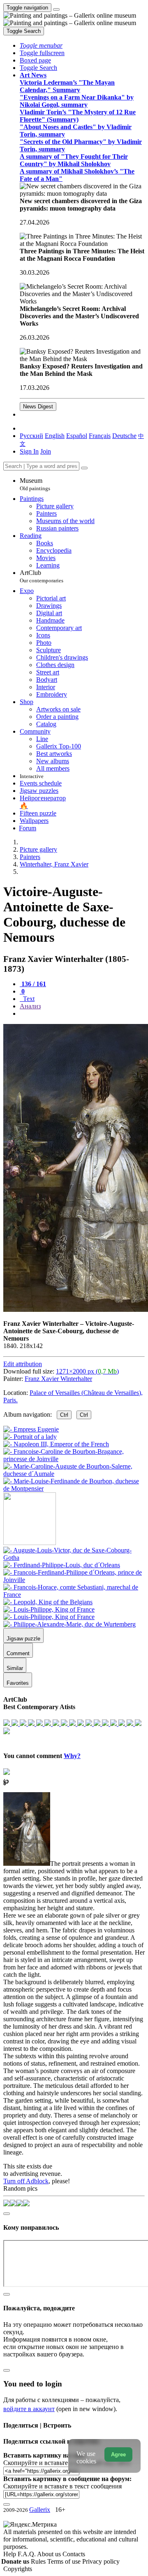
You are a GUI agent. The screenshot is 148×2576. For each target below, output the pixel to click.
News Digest (38, 407)
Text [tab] (28, 999)
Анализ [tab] (30, 1006)
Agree (118, 2454)
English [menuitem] (55, 436)
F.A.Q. (27, 2554)
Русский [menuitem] (31, 436)
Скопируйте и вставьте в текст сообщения (62, 2486)
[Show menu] (56, 9)
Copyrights (18, 2569)
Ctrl (64, 1415)
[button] (41, 45)
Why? (72, 1756)
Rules (39, 2561)
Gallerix (40, 2510)
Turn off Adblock (26, 2181)
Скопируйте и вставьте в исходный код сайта (67, 2463)
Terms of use (65, 2561)
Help (10, 2554)
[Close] (84, 468)
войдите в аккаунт (29, 2409)
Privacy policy (101, 2561)
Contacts (74, 2554)
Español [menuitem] (77, 436)
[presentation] (82, 1014)
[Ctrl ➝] (74, 1558)
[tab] (33, 984)
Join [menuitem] (46, 451)
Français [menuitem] (100, 436)
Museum (35, 484)
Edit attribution (23, 1364)
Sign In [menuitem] (29, 451)
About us (50, 2554)
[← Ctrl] (74, 1488)
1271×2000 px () (87, 1371)
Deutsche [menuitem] (124, 436)
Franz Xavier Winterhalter (58, 1379)
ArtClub (42, 576)
